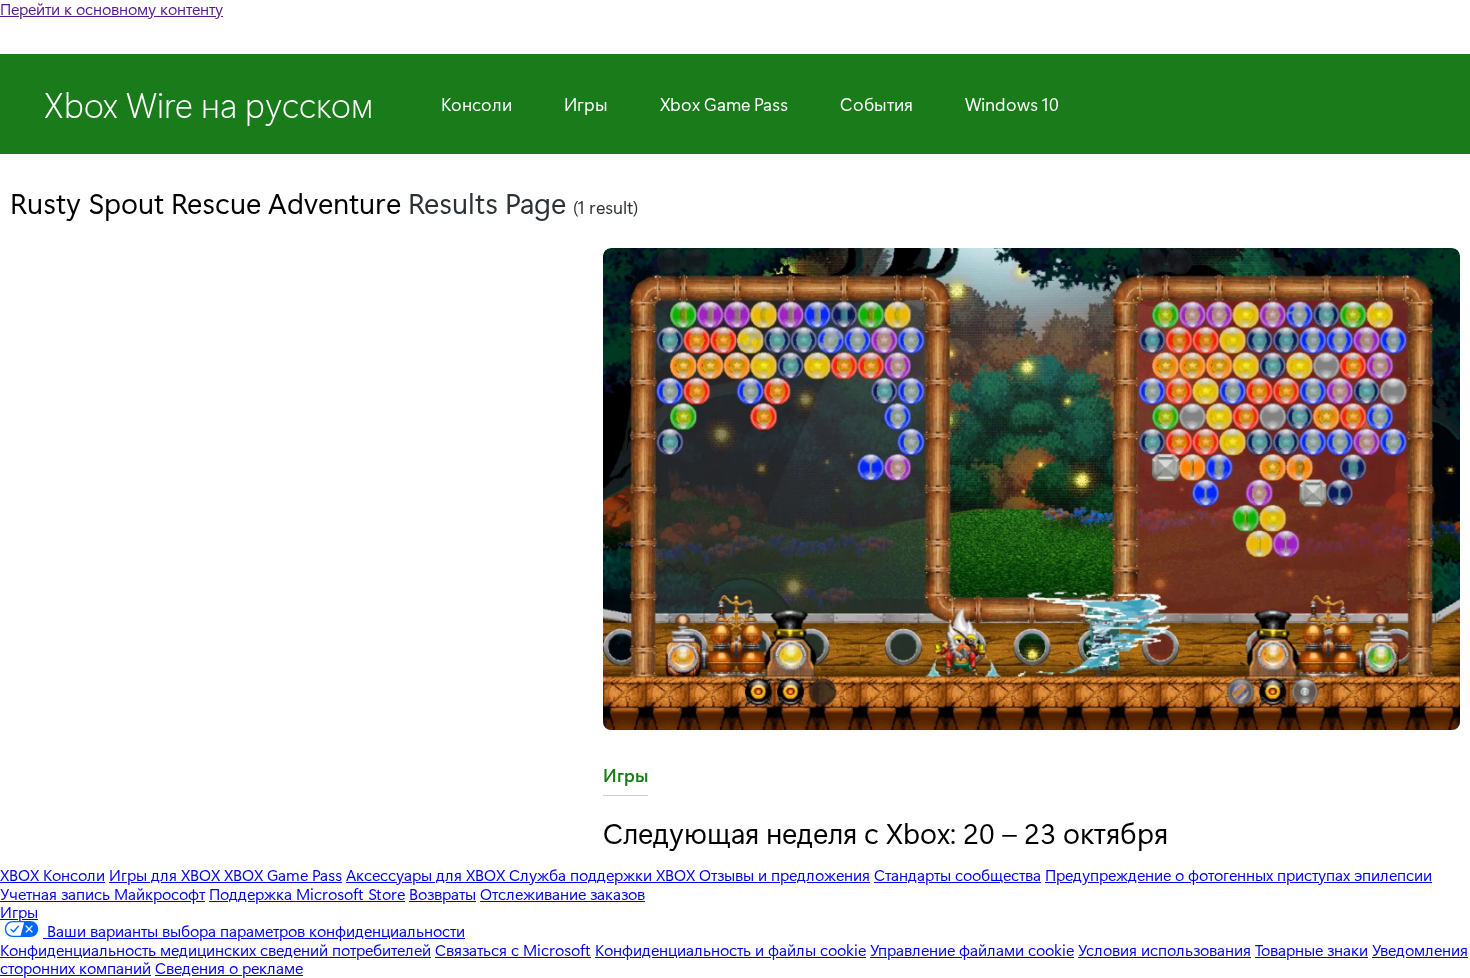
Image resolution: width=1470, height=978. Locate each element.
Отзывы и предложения (784, 874)
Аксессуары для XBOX (427, 874)
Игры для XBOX (166, 874)
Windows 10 (1012, 104)
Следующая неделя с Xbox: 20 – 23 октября (885, 832)
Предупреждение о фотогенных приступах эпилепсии (1238, 874)
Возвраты (442, 893)
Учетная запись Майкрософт (102, 893)
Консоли (476, 104)
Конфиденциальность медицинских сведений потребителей (215, 949)
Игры (586, 104)
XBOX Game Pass (283, 874)
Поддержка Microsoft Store (307, 893)
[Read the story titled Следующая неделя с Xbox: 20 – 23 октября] (1031, 490)
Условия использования (1164, 949)
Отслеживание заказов (562, 893)
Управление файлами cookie (972, 949)
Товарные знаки (1311, 949)
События (876, 104)
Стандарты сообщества (957, 874)
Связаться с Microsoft (513, 949)
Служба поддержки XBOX (604, 874)
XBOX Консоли (52, 874)
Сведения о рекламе (229, 967)
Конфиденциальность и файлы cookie (730, 949)
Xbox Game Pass (724, 104)
